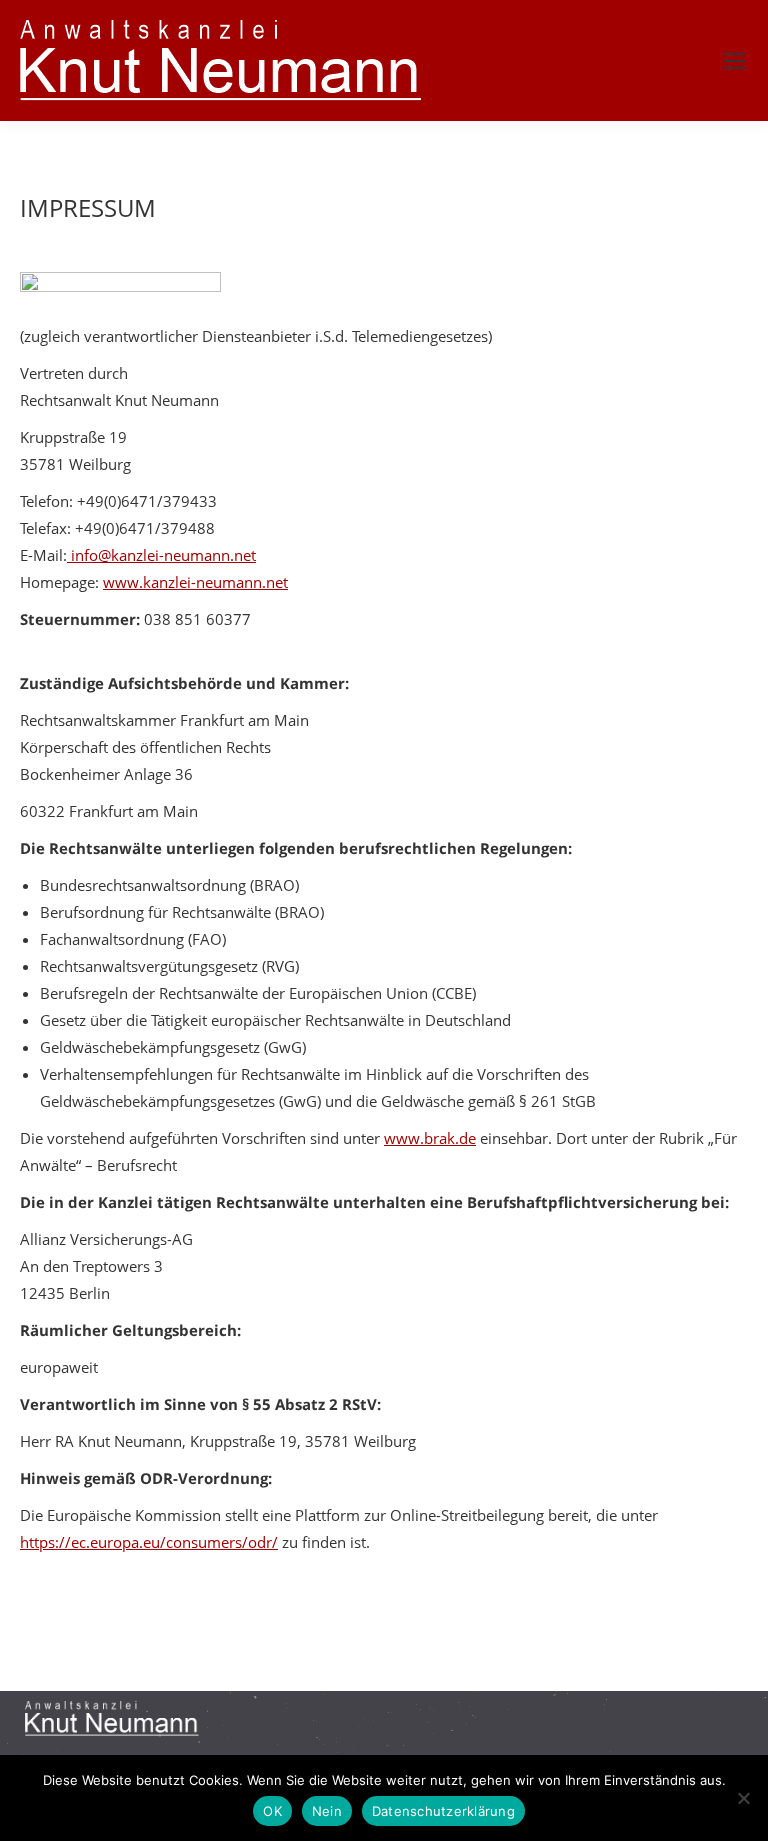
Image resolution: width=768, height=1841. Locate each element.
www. (123, 582)
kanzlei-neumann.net (215, 582)
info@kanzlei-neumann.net (161, 555)
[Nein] (743, 1798)
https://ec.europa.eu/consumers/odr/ (149, 1542)
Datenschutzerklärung (443, 1811)
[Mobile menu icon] (735, 61)
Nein (327, 1811)
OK (272, 1811)
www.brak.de (430, 1138)
